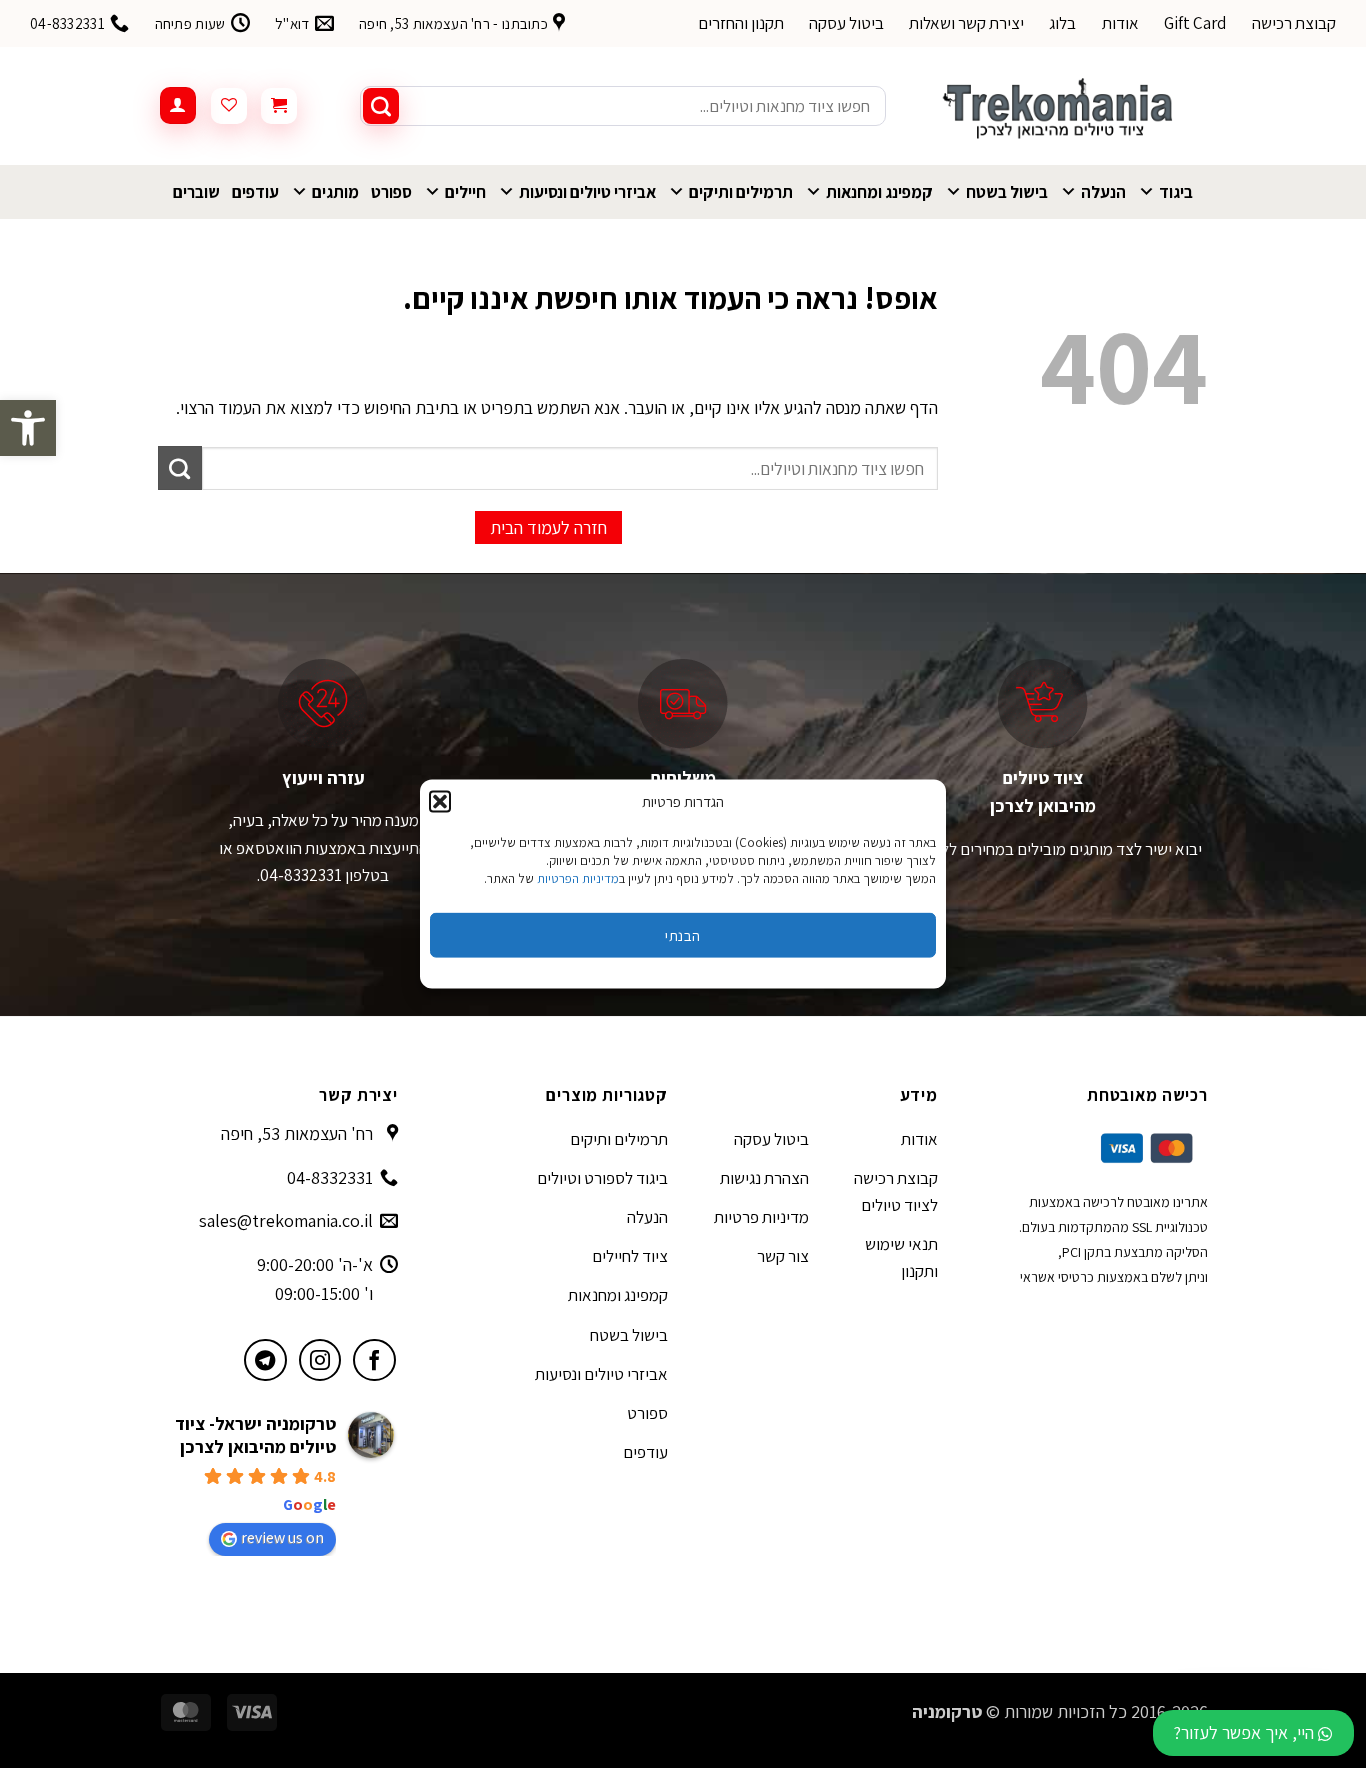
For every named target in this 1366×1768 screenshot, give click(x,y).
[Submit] (381, 106)
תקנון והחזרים (741, 23)
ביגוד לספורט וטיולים (602, 1178)
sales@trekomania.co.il (286, 1220)
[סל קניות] (279, 106)
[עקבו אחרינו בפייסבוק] (374, 1360)
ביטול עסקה (846, 23)
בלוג (1062, 23)
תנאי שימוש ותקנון (901, 1257)
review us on (282, 1537)
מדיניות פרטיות (761, 1217)
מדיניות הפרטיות (578, 878)
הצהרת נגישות (764, 1178)
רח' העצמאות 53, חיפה (297, 1133)
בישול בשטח (1007, 192)
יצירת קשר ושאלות (966, 23)
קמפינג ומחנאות (879, 192)
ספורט (391, 192)
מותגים (335, 192)
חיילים (465, 192)
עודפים (255, 192)
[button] (28, 428)
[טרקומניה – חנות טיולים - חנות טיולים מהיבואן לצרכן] (1062, 106)
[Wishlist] (229, 106)
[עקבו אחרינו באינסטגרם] (320, 1360)
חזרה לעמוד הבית (548, 527)
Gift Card (1195, 23)
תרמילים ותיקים (741, 192)
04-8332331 (330, 1177)
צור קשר (783, 1256)
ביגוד (1176, 192)
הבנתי (682, 934)
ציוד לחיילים (630, 1256)
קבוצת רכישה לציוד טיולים (896, 1191)
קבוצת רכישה (1294, 23)
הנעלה (1103, 192)
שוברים (196, 192)
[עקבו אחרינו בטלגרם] (265, 1360)
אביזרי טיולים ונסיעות (587, 192)
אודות (1120, 23)
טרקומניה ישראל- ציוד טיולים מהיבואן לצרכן (255, 1435)
